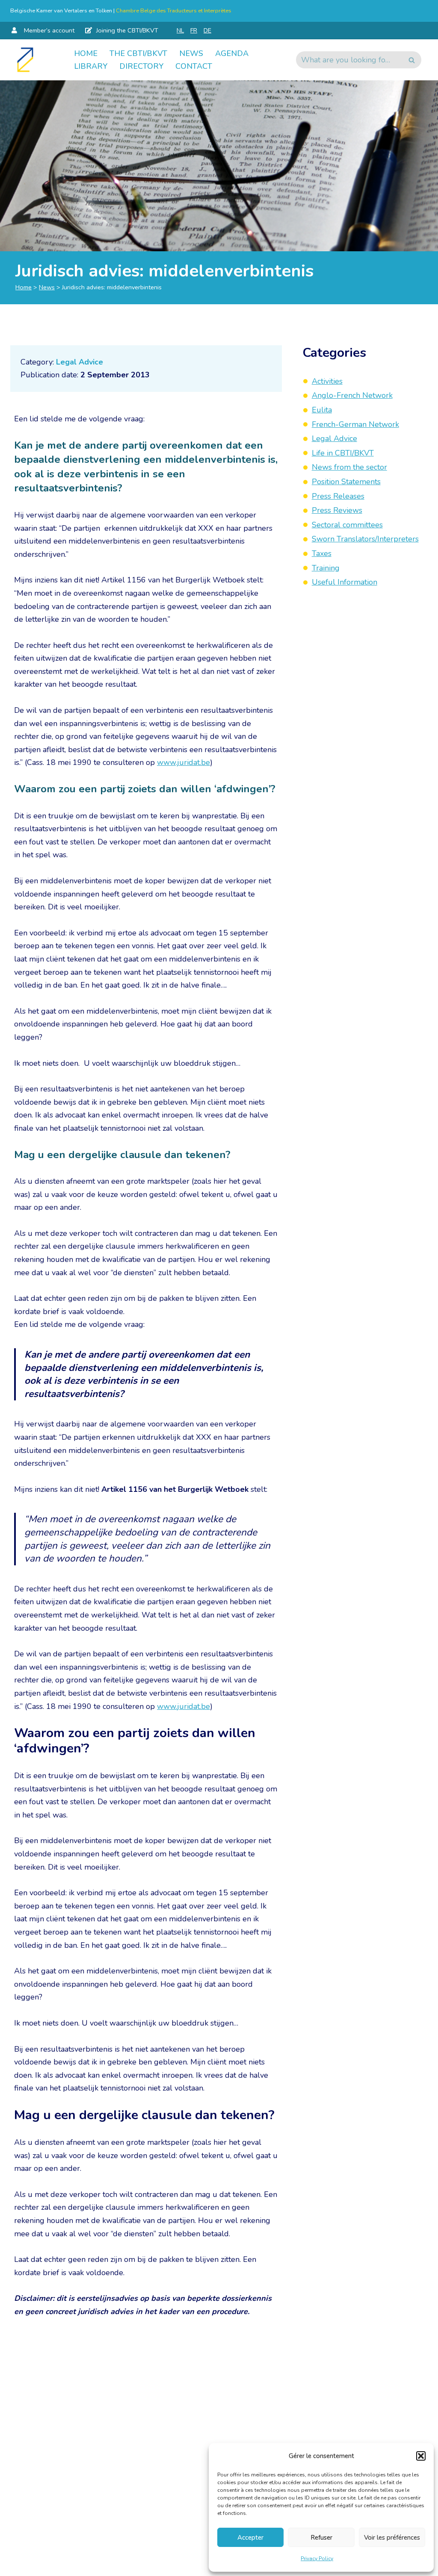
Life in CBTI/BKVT (343, 453)
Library (91, 66)
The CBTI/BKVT (138, 53)
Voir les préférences (392, 2538)
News (191, 53)
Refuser (321, 2538)
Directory (141, 66)
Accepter (250, 2538)
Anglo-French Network (352, 395)
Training (326, 568)
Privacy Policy (317, 2558)
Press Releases (338, 496)
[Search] (412, 60)
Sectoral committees (347, 525)
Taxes (322, 553)
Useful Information (345, 582)
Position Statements (346, 482)
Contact (194, 66)
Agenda (232, 53)
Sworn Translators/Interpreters (365, 539)
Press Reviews (337, 510)
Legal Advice (80, 362)
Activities (327, 381)
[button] (421, 2456)
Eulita (322, 410)
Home (86, 53)
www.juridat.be (183, 762)
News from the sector (349, 467)
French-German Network (355, 424)
